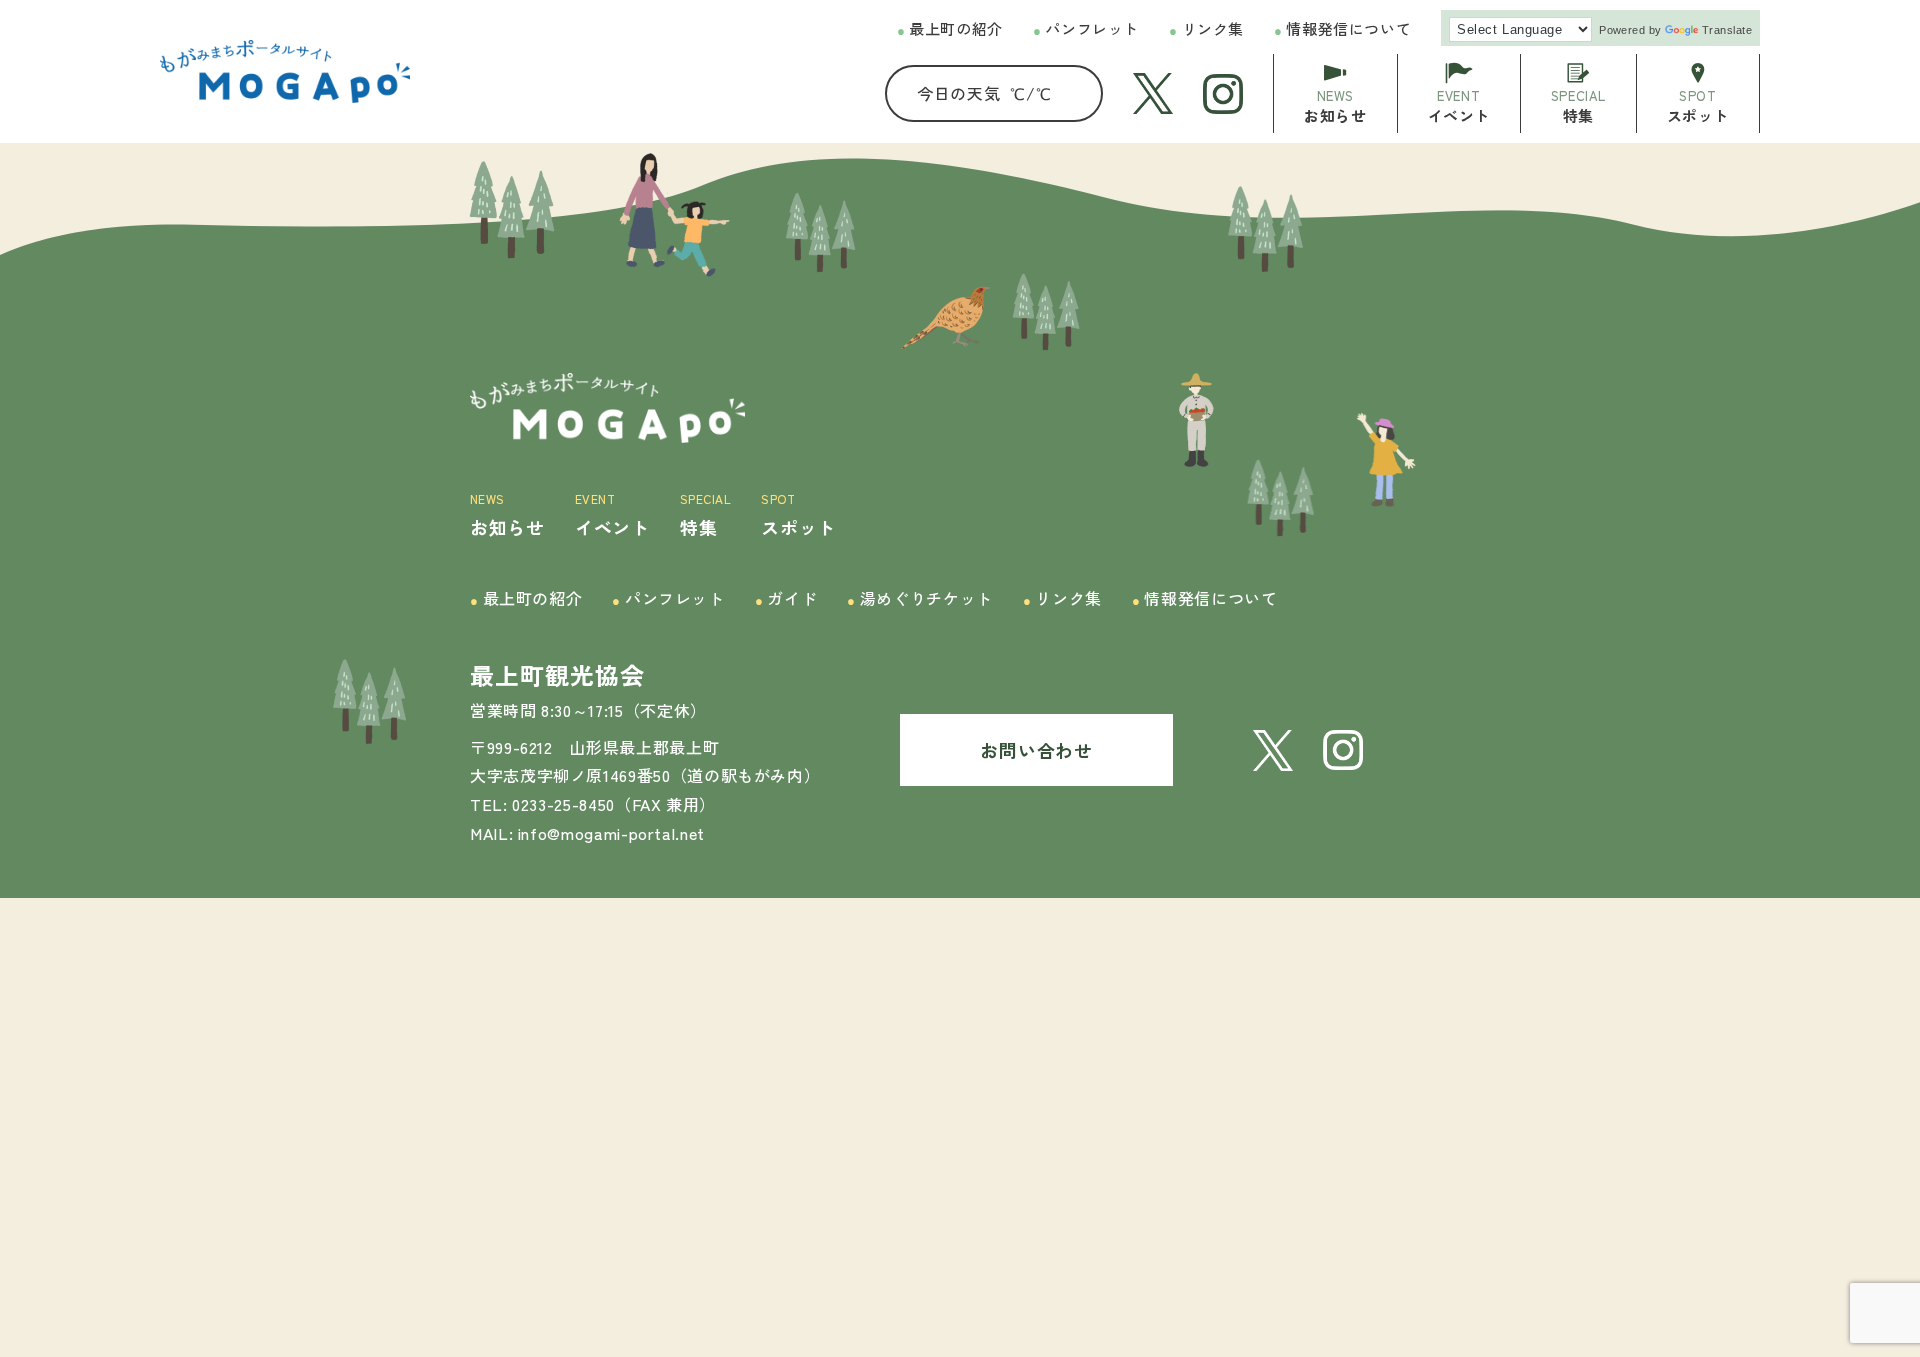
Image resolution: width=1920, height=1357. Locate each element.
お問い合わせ (1036, 750)
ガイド (786, 598)
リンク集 (1206, 28)
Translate (1727, 30)
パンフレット (1086, 28)
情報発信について (1342, 28)
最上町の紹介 (950, 28)
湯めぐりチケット (920, 598)
